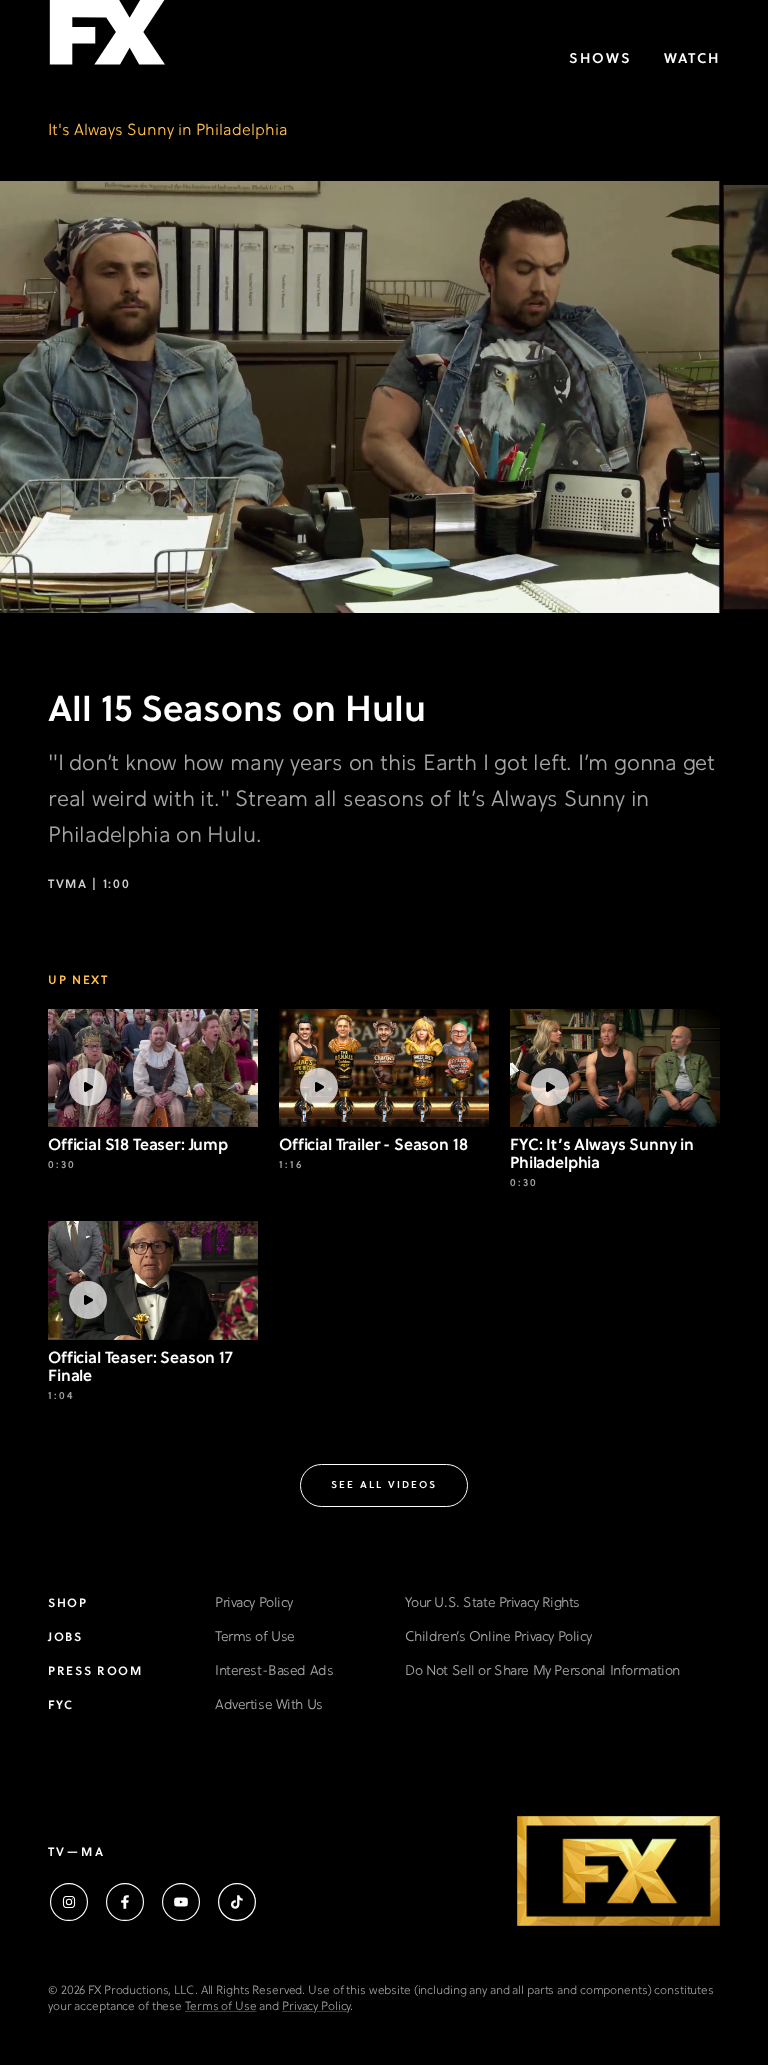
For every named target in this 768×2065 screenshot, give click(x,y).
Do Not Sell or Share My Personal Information (542, 1671)
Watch (692, 59)
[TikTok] (237, 1902)
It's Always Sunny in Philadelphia (168, 131)
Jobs (65, 1638)
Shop (68, 1604)
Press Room (95, 1672)
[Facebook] (125, 1902)
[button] (384, 1485)
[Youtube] (181, 1902)
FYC (61, 1706)
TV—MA (76, 1853)
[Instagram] (69, 1902)
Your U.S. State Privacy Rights (492, 1603)
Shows (600, 59)
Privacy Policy (254, 1603)
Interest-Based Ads (274, 1671)
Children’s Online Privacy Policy (498, 1637)
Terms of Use (255, 1637)
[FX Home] (107, 38)
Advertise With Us (269, 1705)
